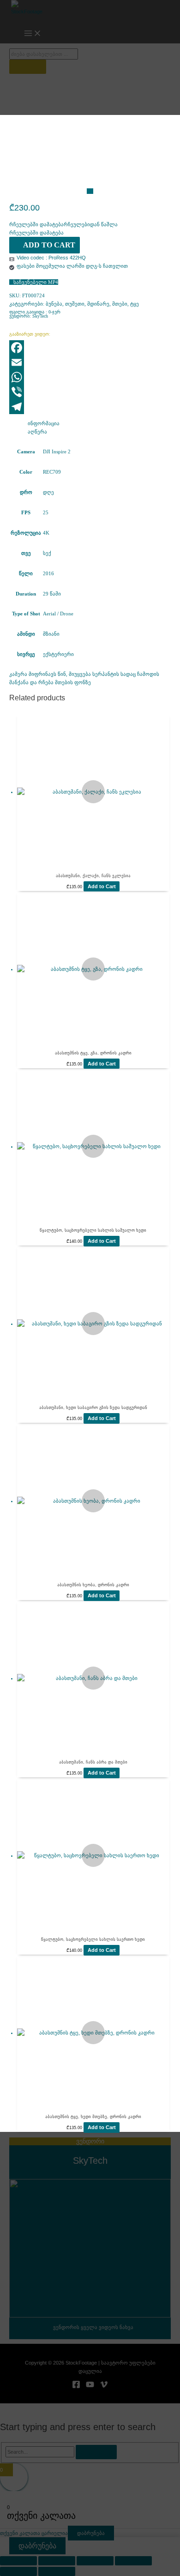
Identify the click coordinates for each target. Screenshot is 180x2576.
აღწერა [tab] (37, 432)
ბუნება (54, 304)
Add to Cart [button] (102, 886)
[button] (63, 224)
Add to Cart (49, 245)
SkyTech (40, 316)
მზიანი (51, 634)
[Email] (90, 362)
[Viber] (90, 392)
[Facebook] (90, 348)
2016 (48, 573)
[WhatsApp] (90, 377)
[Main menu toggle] (33, 34)
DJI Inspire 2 (57, 451)
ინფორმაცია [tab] (44, 423)
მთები (120, 304)
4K (46, 533)
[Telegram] (90, 407)
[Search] (28, 67)
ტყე (135, 304)
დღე (48, 492)
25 (46, 512)
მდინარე (98, 304)
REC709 (52, 472)
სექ (47, 553)
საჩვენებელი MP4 (36, 282)
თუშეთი (75, 304)
